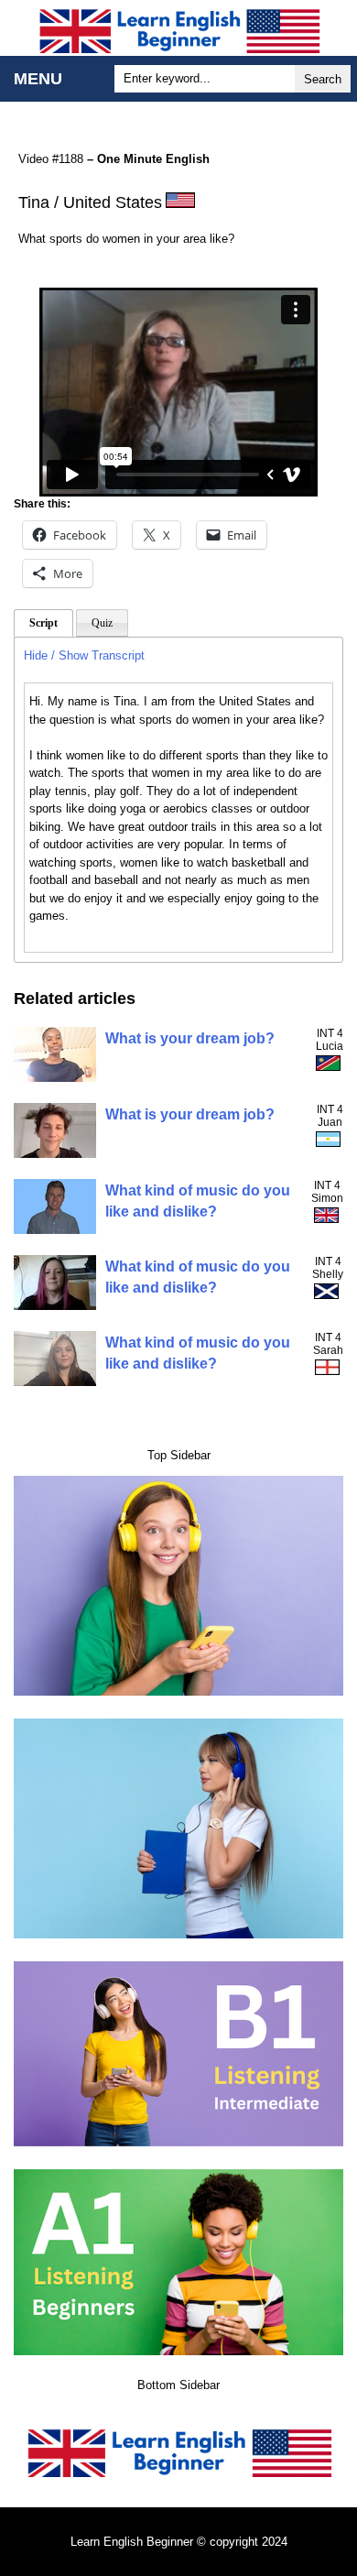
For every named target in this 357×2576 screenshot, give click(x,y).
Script (43, 623)
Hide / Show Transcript (84, 655)
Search (323, 79)
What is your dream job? (190, 1038)
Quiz (102, 623)
